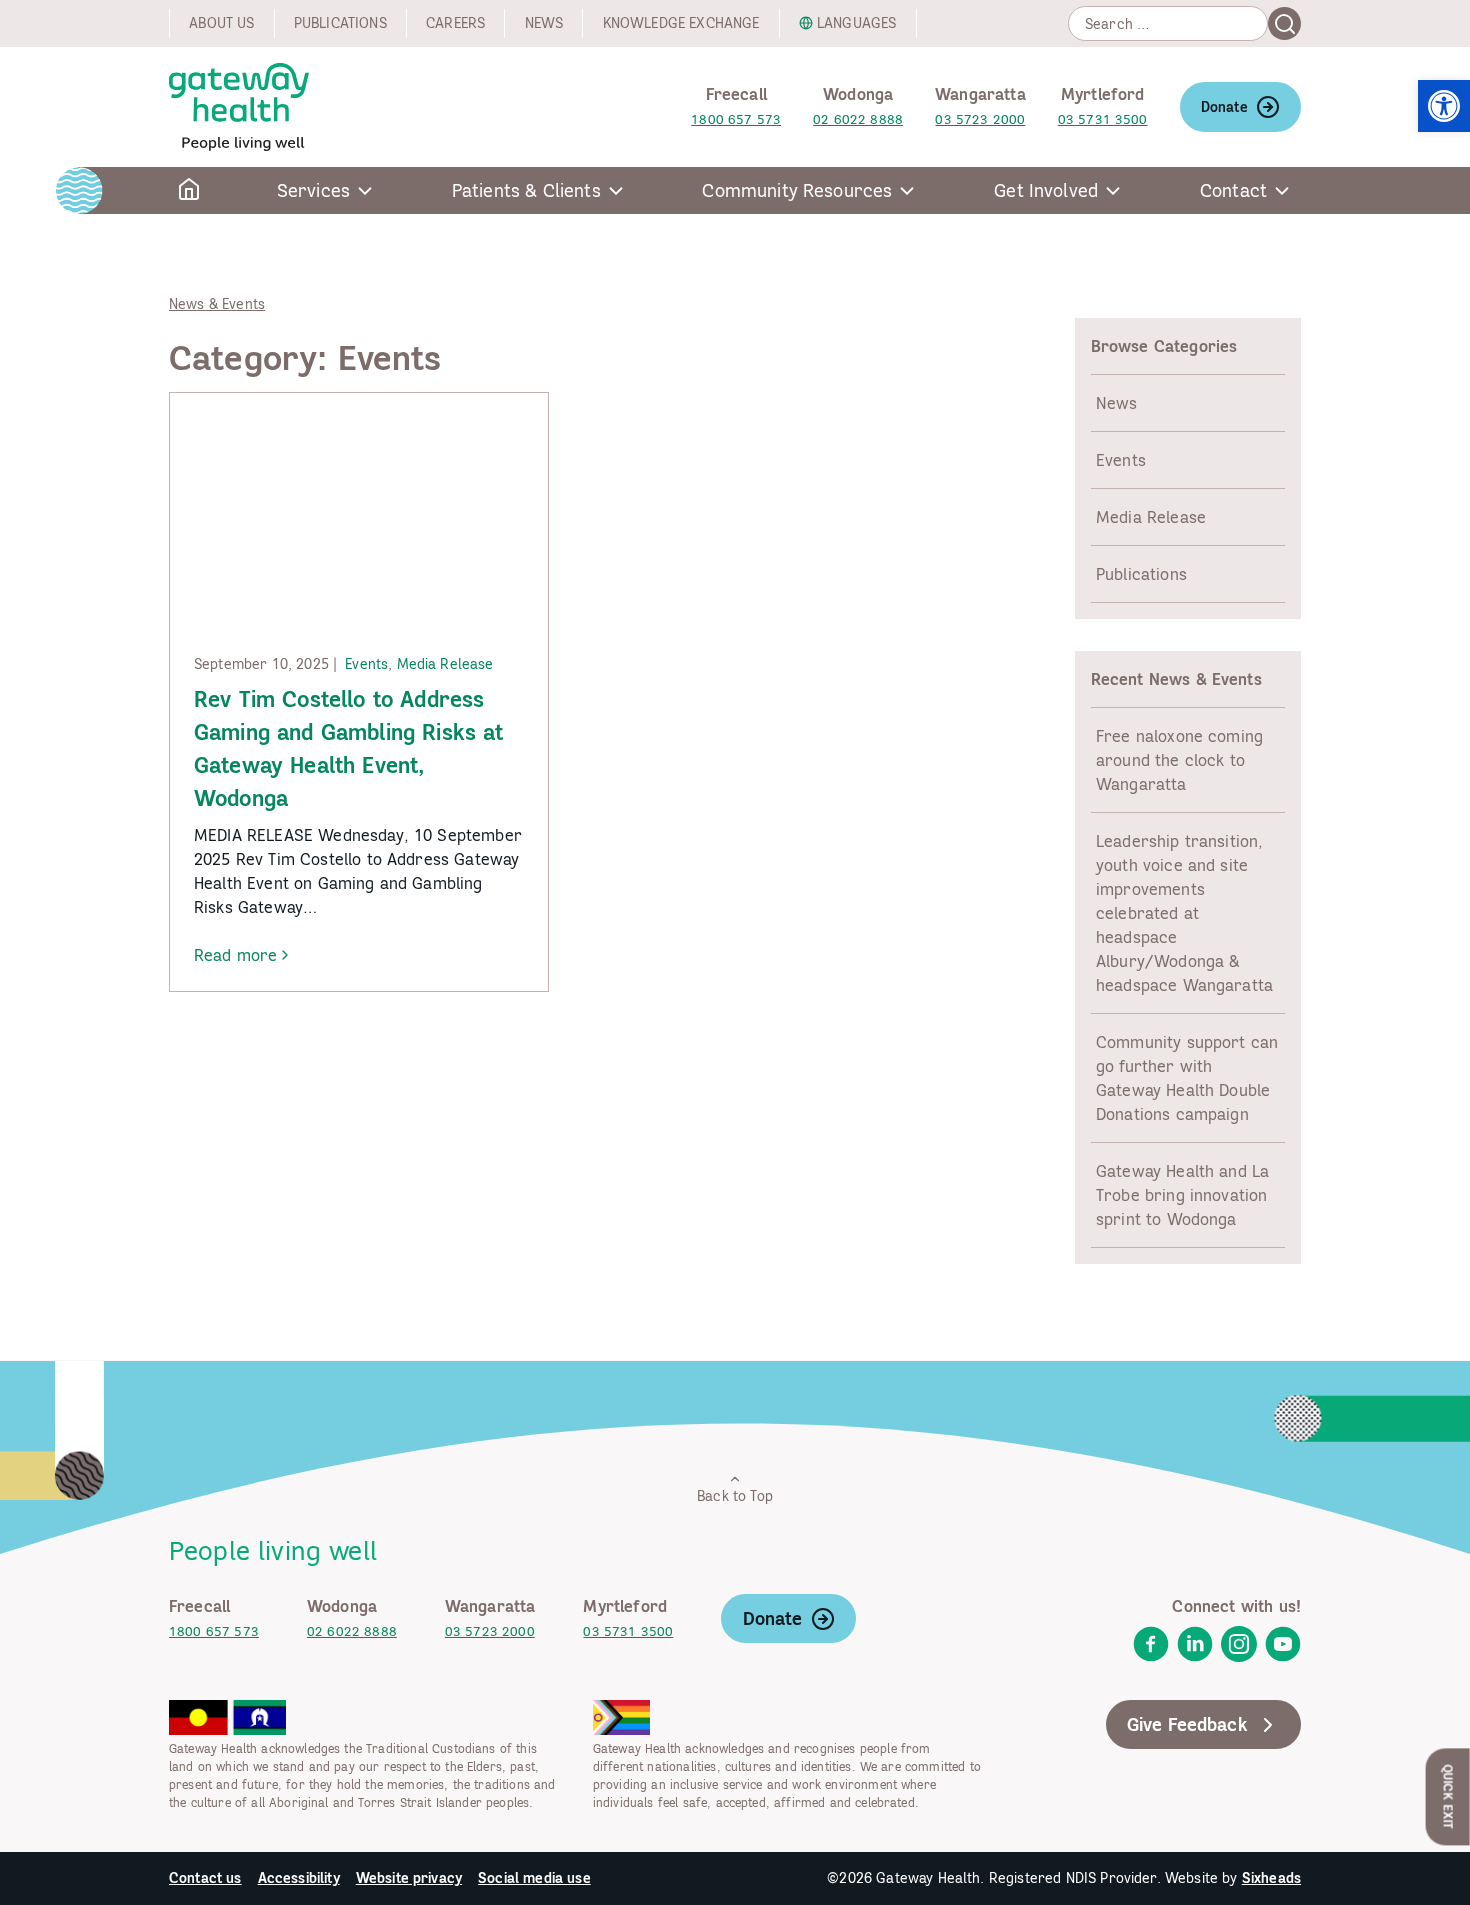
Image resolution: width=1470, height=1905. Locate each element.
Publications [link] (340, 23)
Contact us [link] (205, 1878)
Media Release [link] (445, 664)
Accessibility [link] (299, 1878)
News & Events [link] (217, 304)
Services (313, 190)
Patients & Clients (526, 190)
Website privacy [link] (409, 1878)
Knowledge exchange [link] (681, 23)
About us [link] (221, 23)
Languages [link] (856, 23)
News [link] (544, 23)
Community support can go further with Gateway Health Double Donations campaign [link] (1187, 1078)
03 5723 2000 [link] (980, 119)
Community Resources (797, 190)
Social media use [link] (534, 1878)
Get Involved (1046, 190)
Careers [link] (455, 23)
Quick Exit (1448, 1796)
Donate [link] (1224, 107)
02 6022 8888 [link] (858, 119)
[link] (1444, 106)
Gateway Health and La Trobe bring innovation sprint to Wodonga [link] (1182, 1195)
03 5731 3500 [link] (1103, 119)
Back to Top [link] (735, 1496)
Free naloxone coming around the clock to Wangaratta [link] (1179, 760)
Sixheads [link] (1271, 1878)
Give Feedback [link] (1187, 1724)
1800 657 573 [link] (736, 119)
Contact (1233, 190)
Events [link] (366, 664)
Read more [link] (235, 956)
